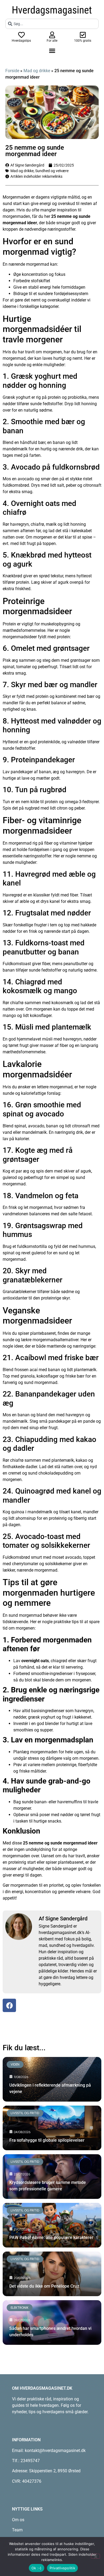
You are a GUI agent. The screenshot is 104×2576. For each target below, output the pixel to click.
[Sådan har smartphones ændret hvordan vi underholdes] (52, 2322)
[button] (52, 51)
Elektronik (20, 2308)
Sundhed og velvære (52, 171)
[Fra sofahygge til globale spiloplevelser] (52, 2128)
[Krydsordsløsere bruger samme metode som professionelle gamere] (52, 2177)
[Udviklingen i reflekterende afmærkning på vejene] (52, 2079)
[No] (95, 2556)
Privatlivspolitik (62, 2568)
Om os (18, 2520)
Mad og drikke (37, 71)
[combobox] (52, 24)
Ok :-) (37, 2568)
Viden (15, 2064)
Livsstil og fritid (25, 2113)
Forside (12, 71)
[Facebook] (9, 2005)
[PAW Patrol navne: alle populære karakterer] (52, 2225)
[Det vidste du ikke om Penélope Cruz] (52, 2274)
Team (17, 2530)
